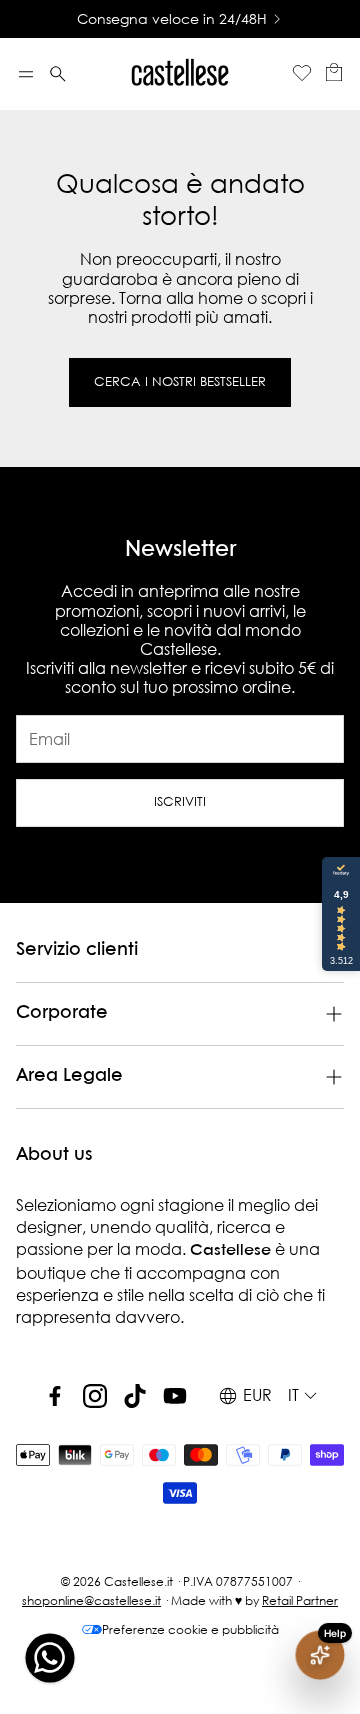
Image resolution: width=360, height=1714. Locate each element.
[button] (26, 74)
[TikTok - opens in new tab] (135, 1396)
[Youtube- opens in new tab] (175, 1396)
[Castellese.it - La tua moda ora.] (180, 74)
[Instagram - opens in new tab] (95, 1396)
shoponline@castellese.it (91, 1600)
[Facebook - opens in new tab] (55, 1396)
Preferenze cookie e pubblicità (190, 1629)
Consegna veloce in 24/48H (172, 19)
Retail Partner (300, 1600)
